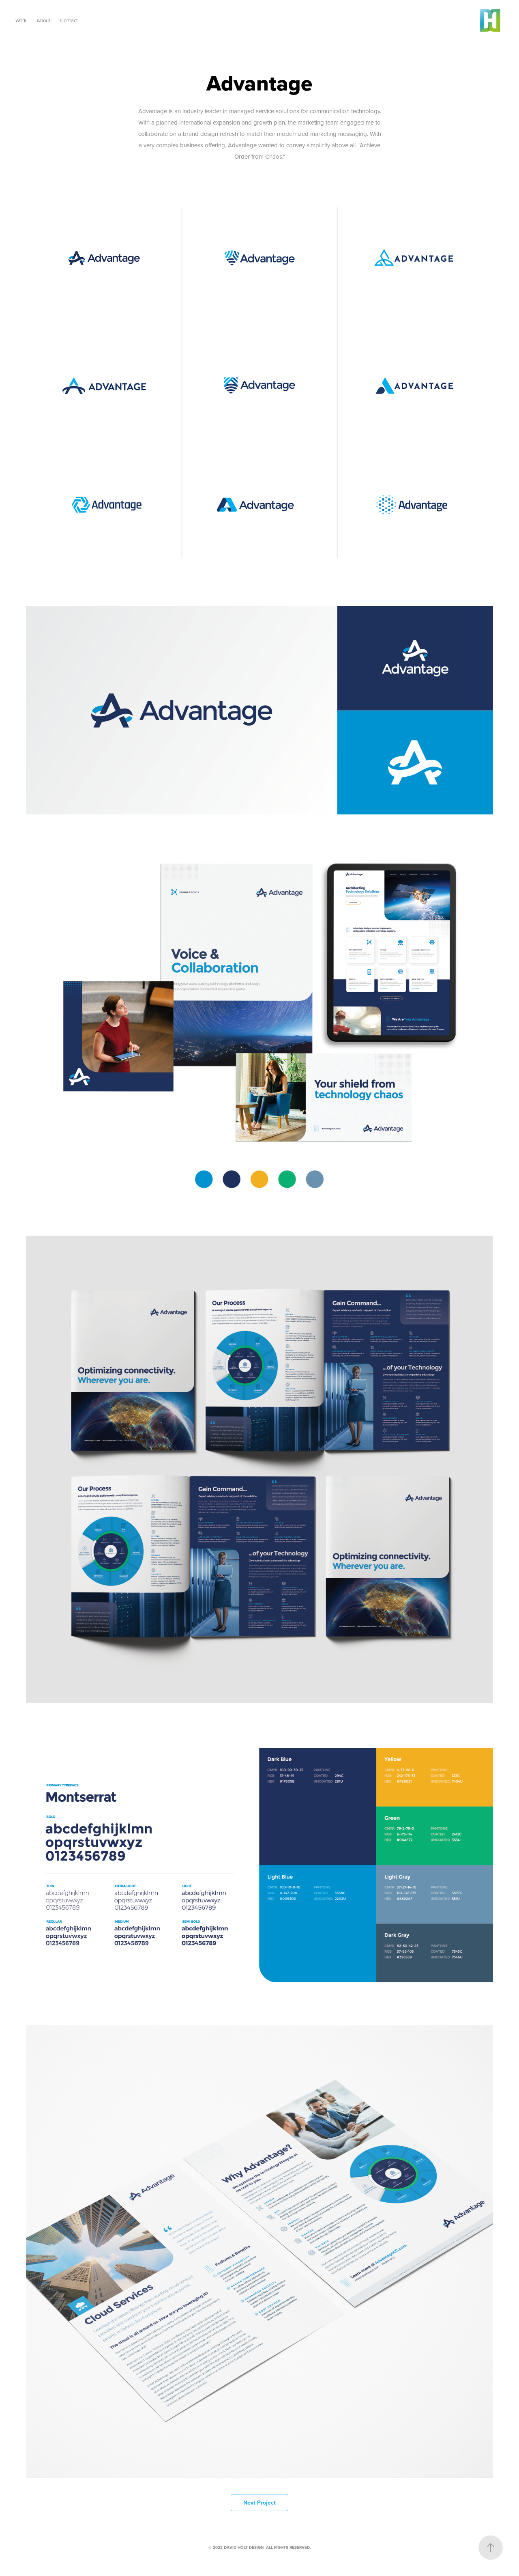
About (43, 20)
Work (21, 20)
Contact (69, 20)
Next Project (259, 2503)
